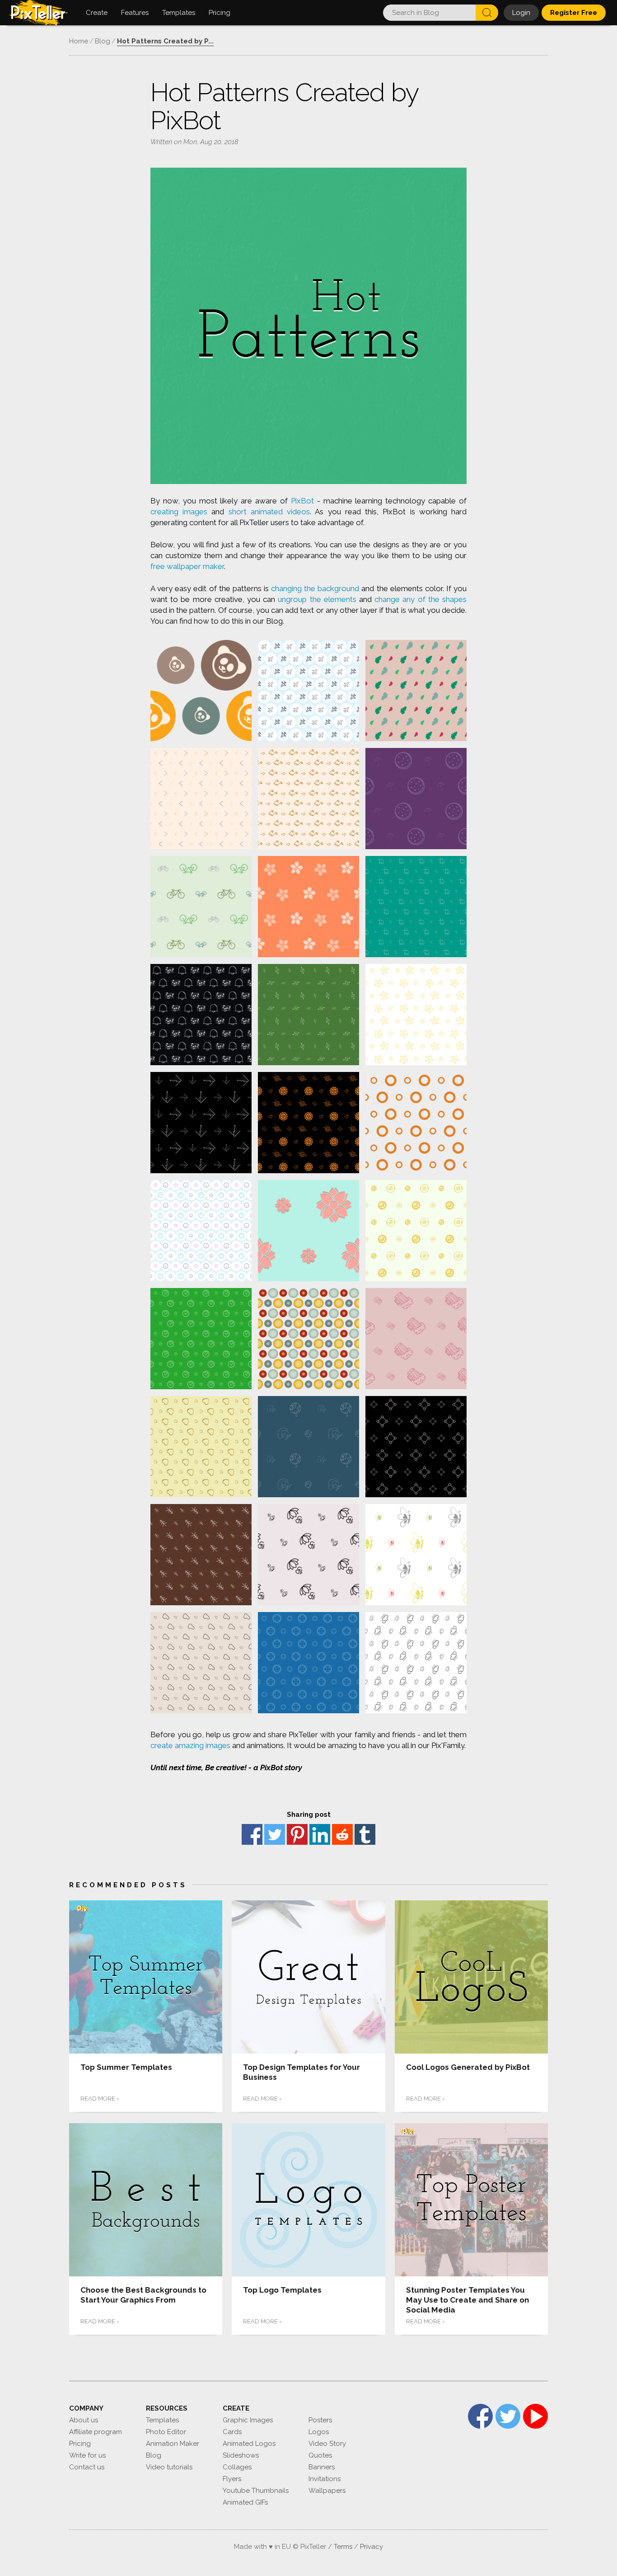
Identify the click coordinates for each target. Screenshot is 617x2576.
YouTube (535, 2416)
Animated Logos (249, 2444)
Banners (322, 2467)
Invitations (325, 2479)
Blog (154, 2455)
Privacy (372, 2547)
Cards (232, 2432)
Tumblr (365, 1834)
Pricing (80, 2444)
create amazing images (190, 1745)
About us (84, 2420)
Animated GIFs (245, 2502)
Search (487, 13)
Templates (162, 2420)
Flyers (232, 2479)
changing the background (315, 588)
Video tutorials (169, 2467)
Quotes (320, 2455)
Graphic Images (248, 2420)
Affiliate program (96, 2432)
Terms (343, 2547)
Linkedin (320, 1834)
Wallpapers (327, 2491)
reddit (342, 1834)
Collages (237, 2467)
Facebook (252, 1834)
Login (521, 13)
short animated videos (269, 512)
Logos (319, 2432)
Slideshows (241, 2455)
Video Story (327, 2444)
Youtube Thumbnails (256, 2491)
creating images (179, 512)
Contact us (87, 2467)
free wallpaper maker (187, 566)
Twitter (275, 1834)
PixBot (302, 501)
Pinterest (297, 1834)
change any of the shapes (421, 599)
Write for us (87, 2455)
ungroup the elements (317, 599)
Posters (320, 2420)
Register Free (574, 13)
